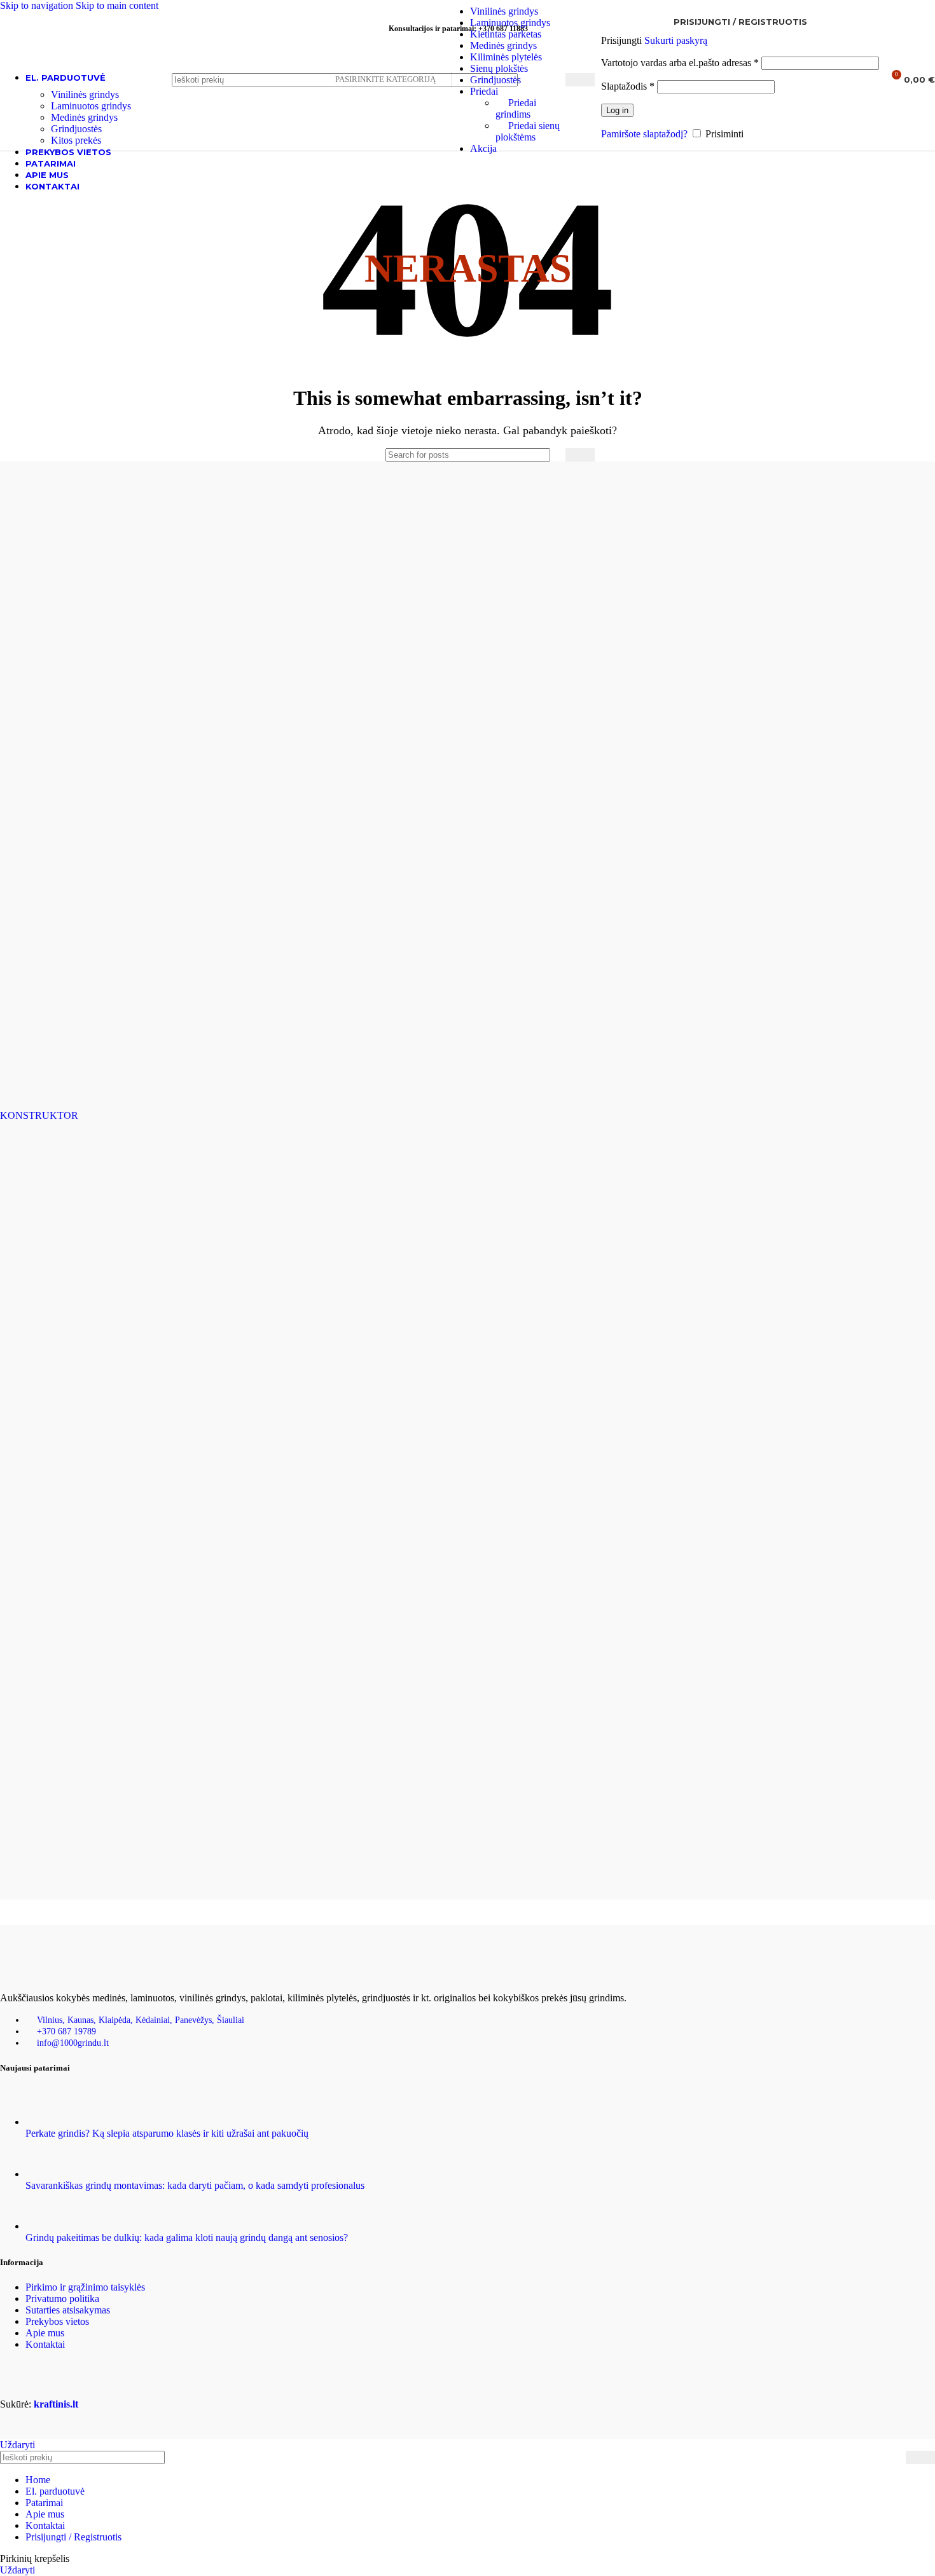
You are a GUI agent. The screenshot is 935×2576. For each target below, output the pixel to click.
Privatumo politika (62, 2299)
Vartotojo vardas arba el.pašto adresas (680, 63)
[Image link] (64, 1976)
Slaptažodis (628, 86)
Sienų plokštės (499, 68)
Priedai (484, 91)
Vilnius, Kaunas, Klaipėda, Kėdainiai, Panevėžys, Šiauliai (141, 2020)
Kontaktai (45, 2344)
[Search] (580, 80)
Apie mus (45, 2333)
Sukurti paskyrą (676, 40)
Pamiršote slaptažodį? (644, 134)
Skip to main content (117, 5)
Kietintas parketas (506, 34)
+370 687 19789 (66, 2031)
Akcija (483, 148)
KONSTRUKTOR (39, 1115)
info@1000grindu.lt (73, 2043)
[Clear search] (553, 455)
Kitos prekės (76, 140)
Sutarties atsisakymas (68, 2310)
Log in (617, 110)
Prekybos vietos (57, 2321)
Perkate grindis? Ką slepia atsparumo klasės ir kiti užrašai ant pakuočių (167, 2133)
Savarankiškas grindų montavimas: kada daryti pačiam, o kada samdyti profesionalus (195, 2185)
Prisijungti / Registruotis (73, 2537)
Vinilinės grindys (504, 11)
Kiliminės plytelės (506, 57)
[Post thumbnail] (49, 2122)
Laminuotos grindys (510, 23)
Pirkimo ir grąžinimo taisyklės (85, 2287)
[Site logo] (80, 96)
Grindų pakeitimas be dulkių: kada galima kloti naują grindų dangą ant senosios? (187, 2237)
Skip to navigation (38, 5)
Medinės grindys (503, 45)
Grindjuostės (495, 80)
